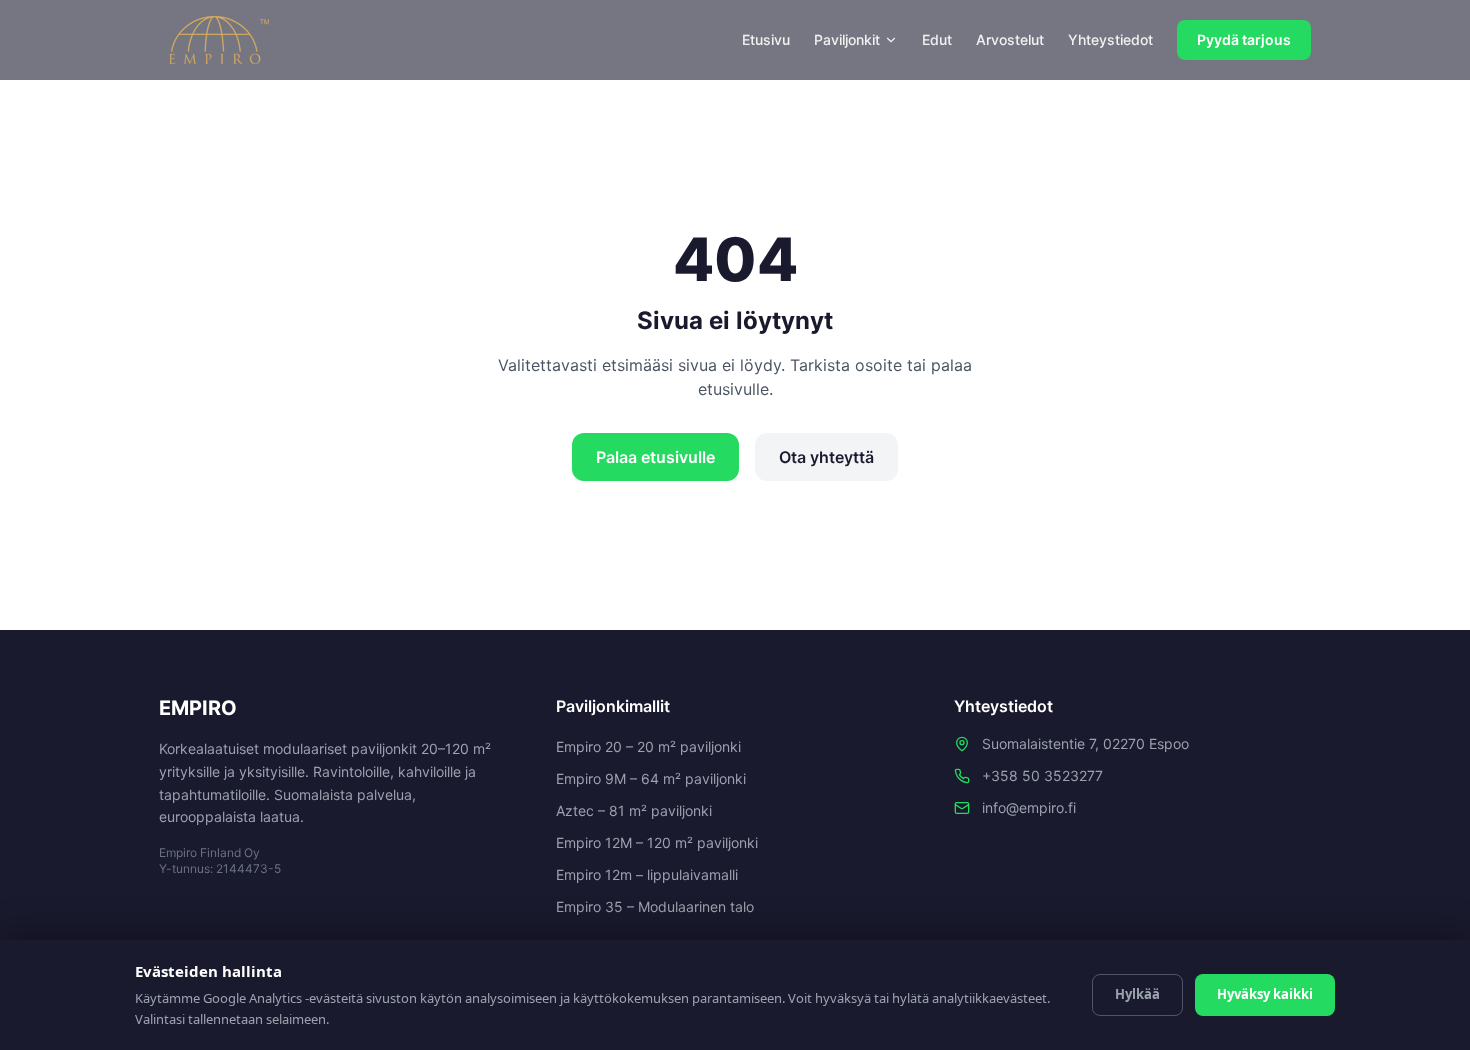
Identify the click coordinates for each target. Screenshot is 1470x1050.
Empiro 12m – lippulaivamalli (647, 874)
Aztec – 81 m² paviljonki (634, 810)
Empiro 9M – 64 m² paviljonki (651, 778)
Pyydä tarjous (1244, 39)
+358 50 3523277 (1042, 775)
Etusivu (766, 39)
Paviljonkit (847, 39)
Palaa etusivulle (655, 457)
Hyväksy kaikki (1265, 994)
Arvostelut (1010, 39)
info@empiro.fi (1029, 807)
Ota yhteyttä (826, 457)
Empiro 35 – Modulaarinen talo (655, 906)
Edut (937, 39)
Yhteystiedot (1110, 39)
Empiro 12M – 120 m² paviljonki (657, 842)
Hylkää (1137, 994)
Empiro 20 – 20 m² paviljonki (648, 746)
